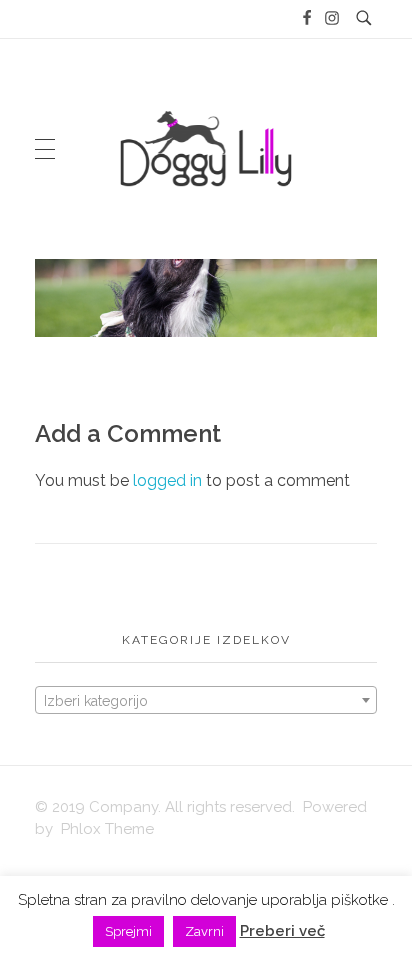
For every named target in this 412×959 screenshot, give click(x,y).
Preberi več (282, 931)
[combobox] (206, 700)
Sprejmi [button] (128, 931)
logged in (169, 480)
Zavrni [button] (204, 931)
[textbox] (206, 701)
